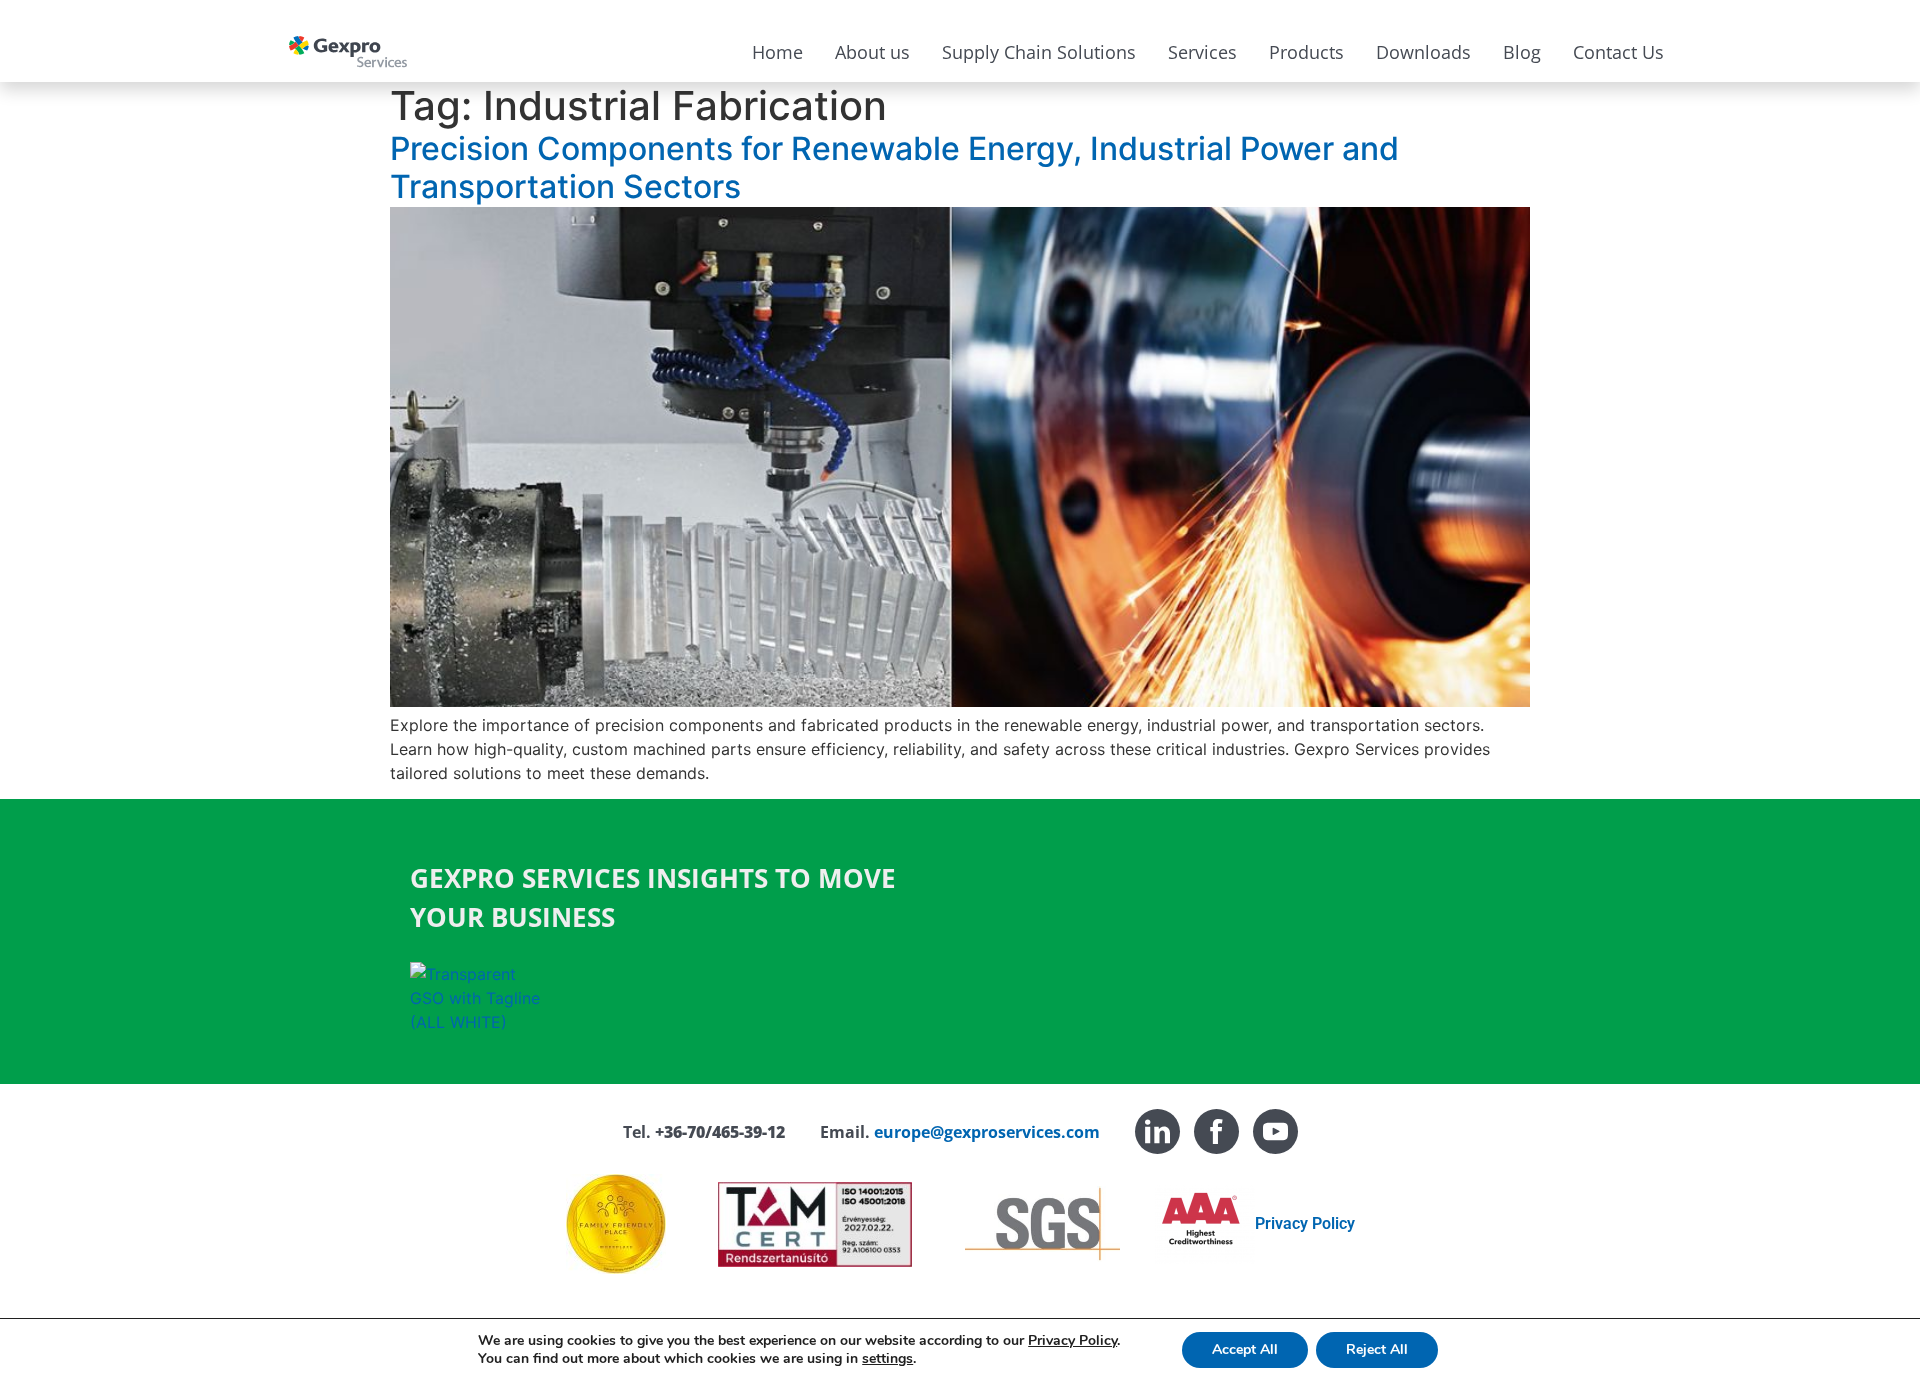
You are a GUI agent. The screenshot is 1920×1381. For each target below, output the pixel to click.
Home (777, 52)
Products (1306, 52)
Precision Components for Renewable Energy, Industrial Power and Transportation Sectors (894, 167)
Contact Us (1618, 52)
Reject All (1377, 1349)
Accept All (1245, 1349)
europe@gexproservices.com (987, 1132)
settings (887, 1359)
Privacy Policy (1305, 1223)
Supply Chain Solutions (1039, 52)
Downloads (1423, 52)
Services (1202, 52)
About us (872, 52)
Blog (1522, 52)
